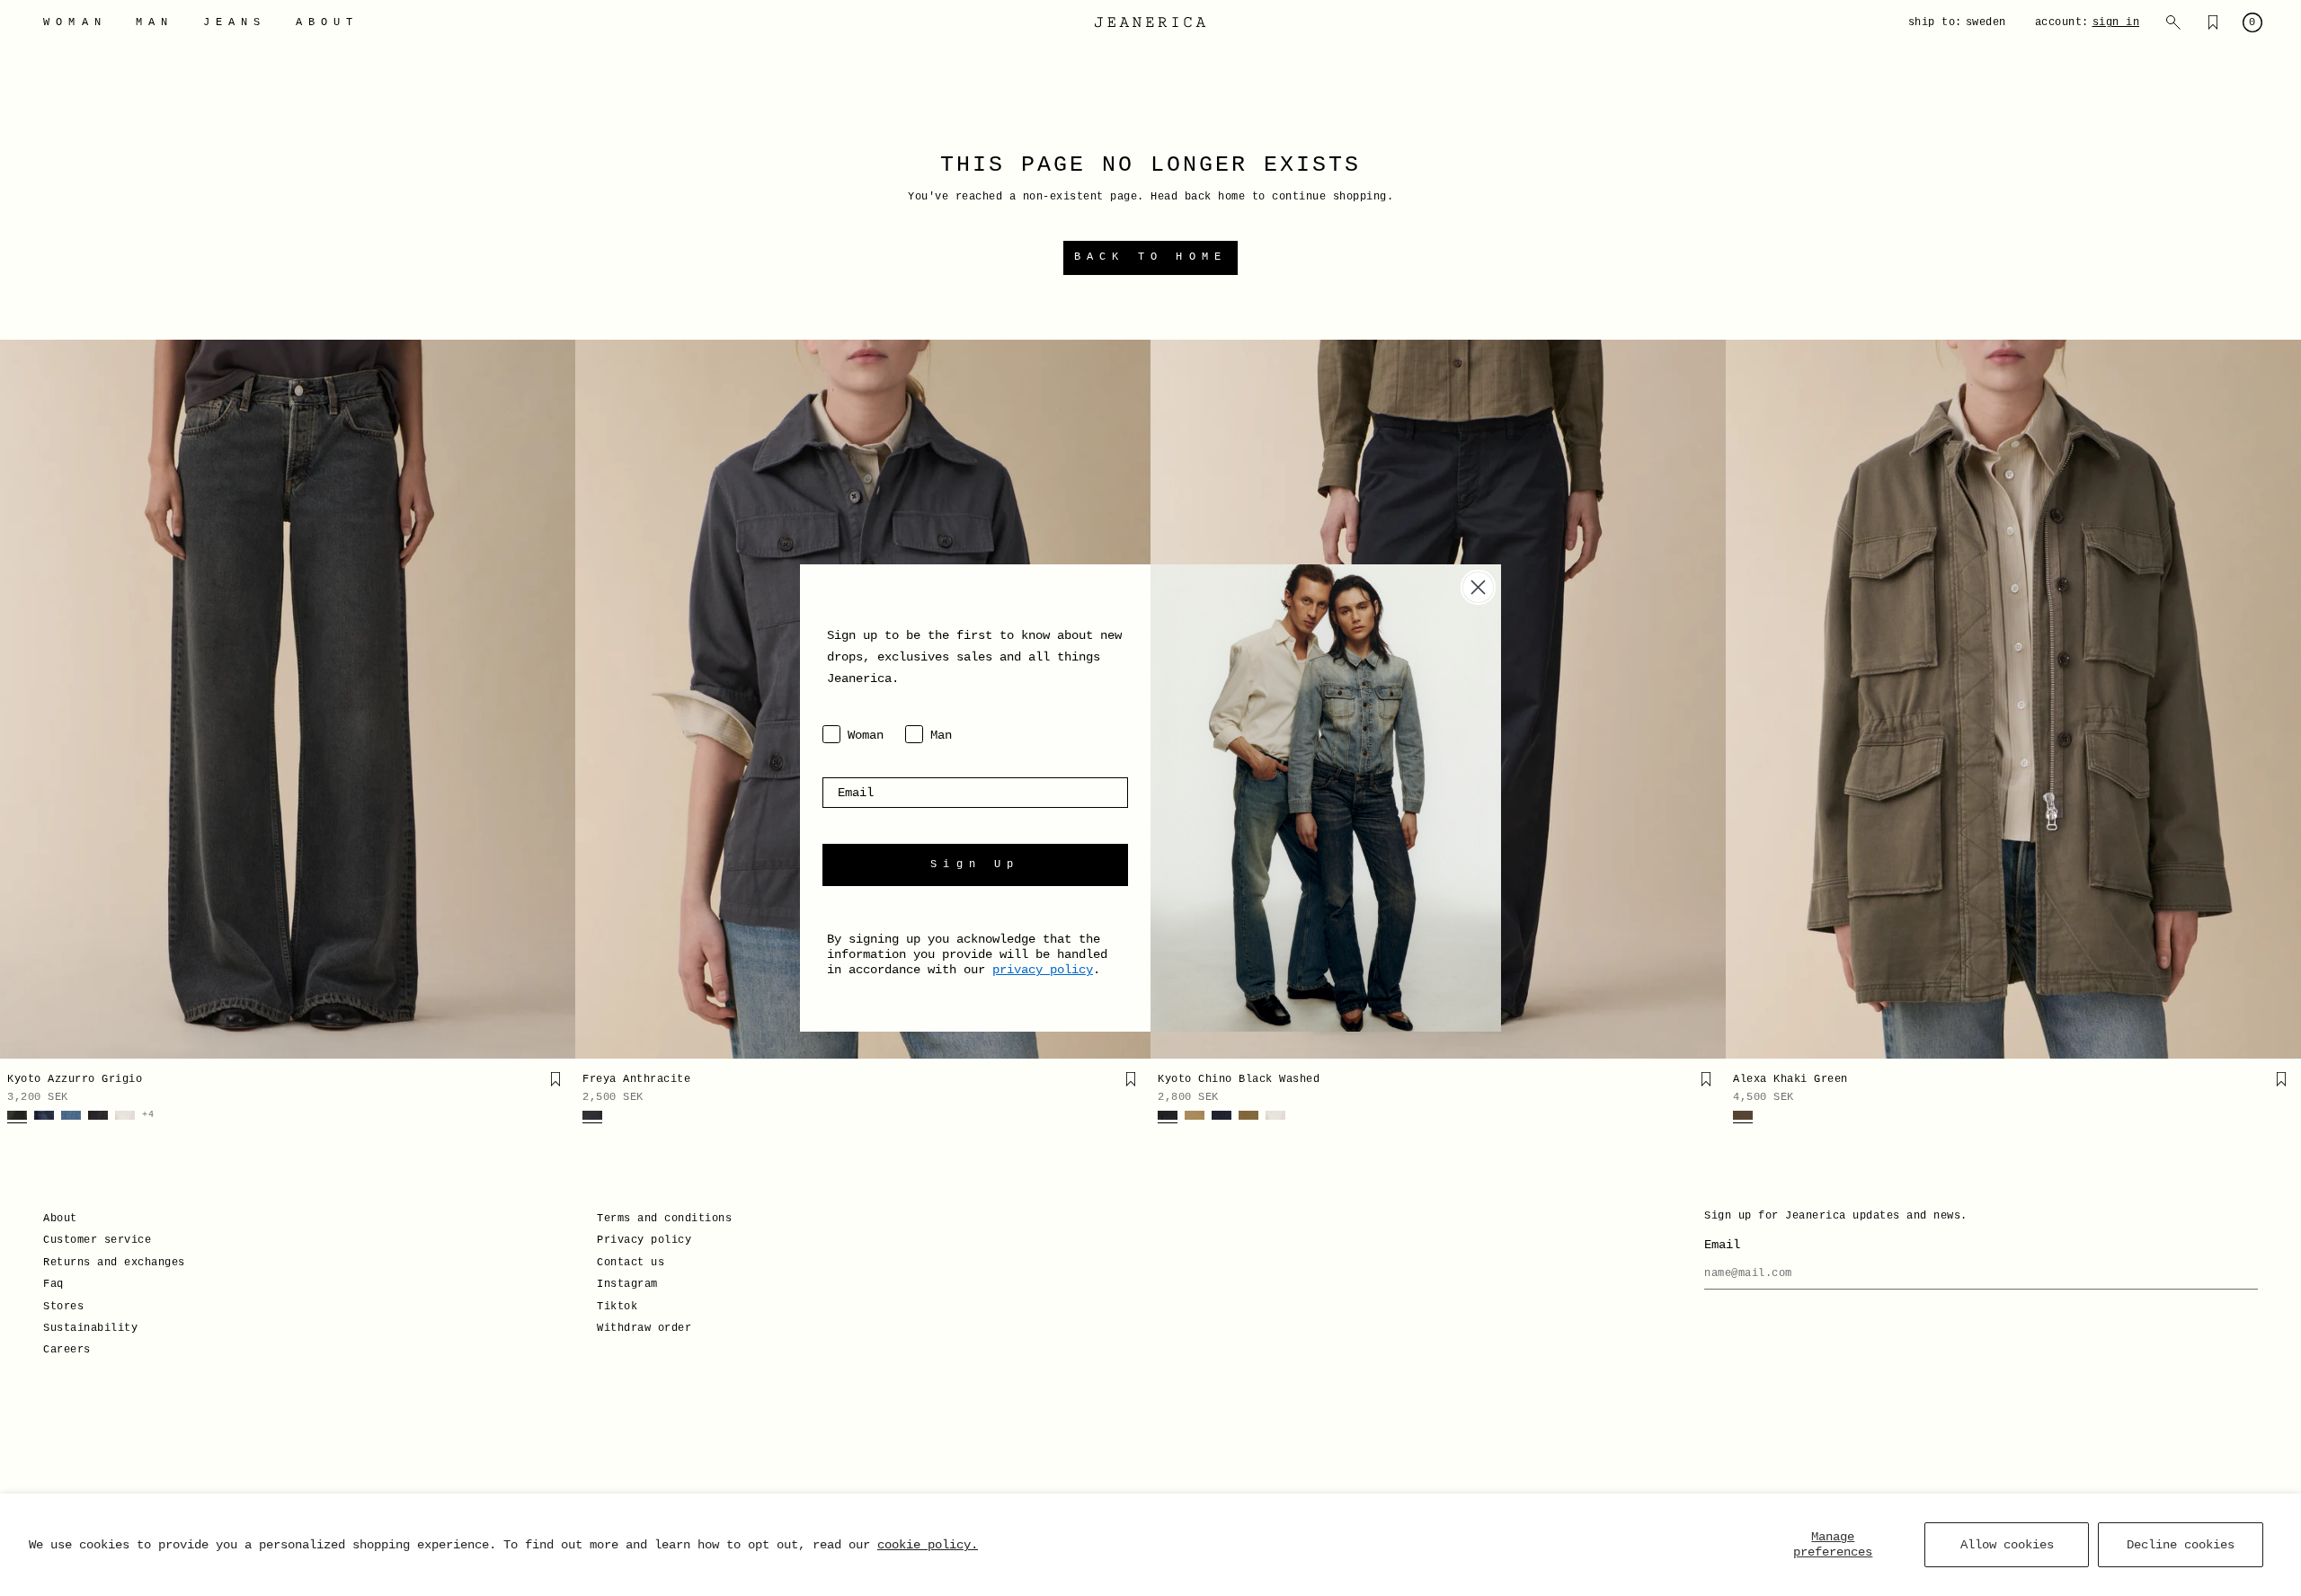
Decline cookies (2181, 1545)
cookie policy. (928, 1545)
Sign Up (975, 864)
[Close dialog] (1478, 587)
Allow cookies (2007, 1545)
